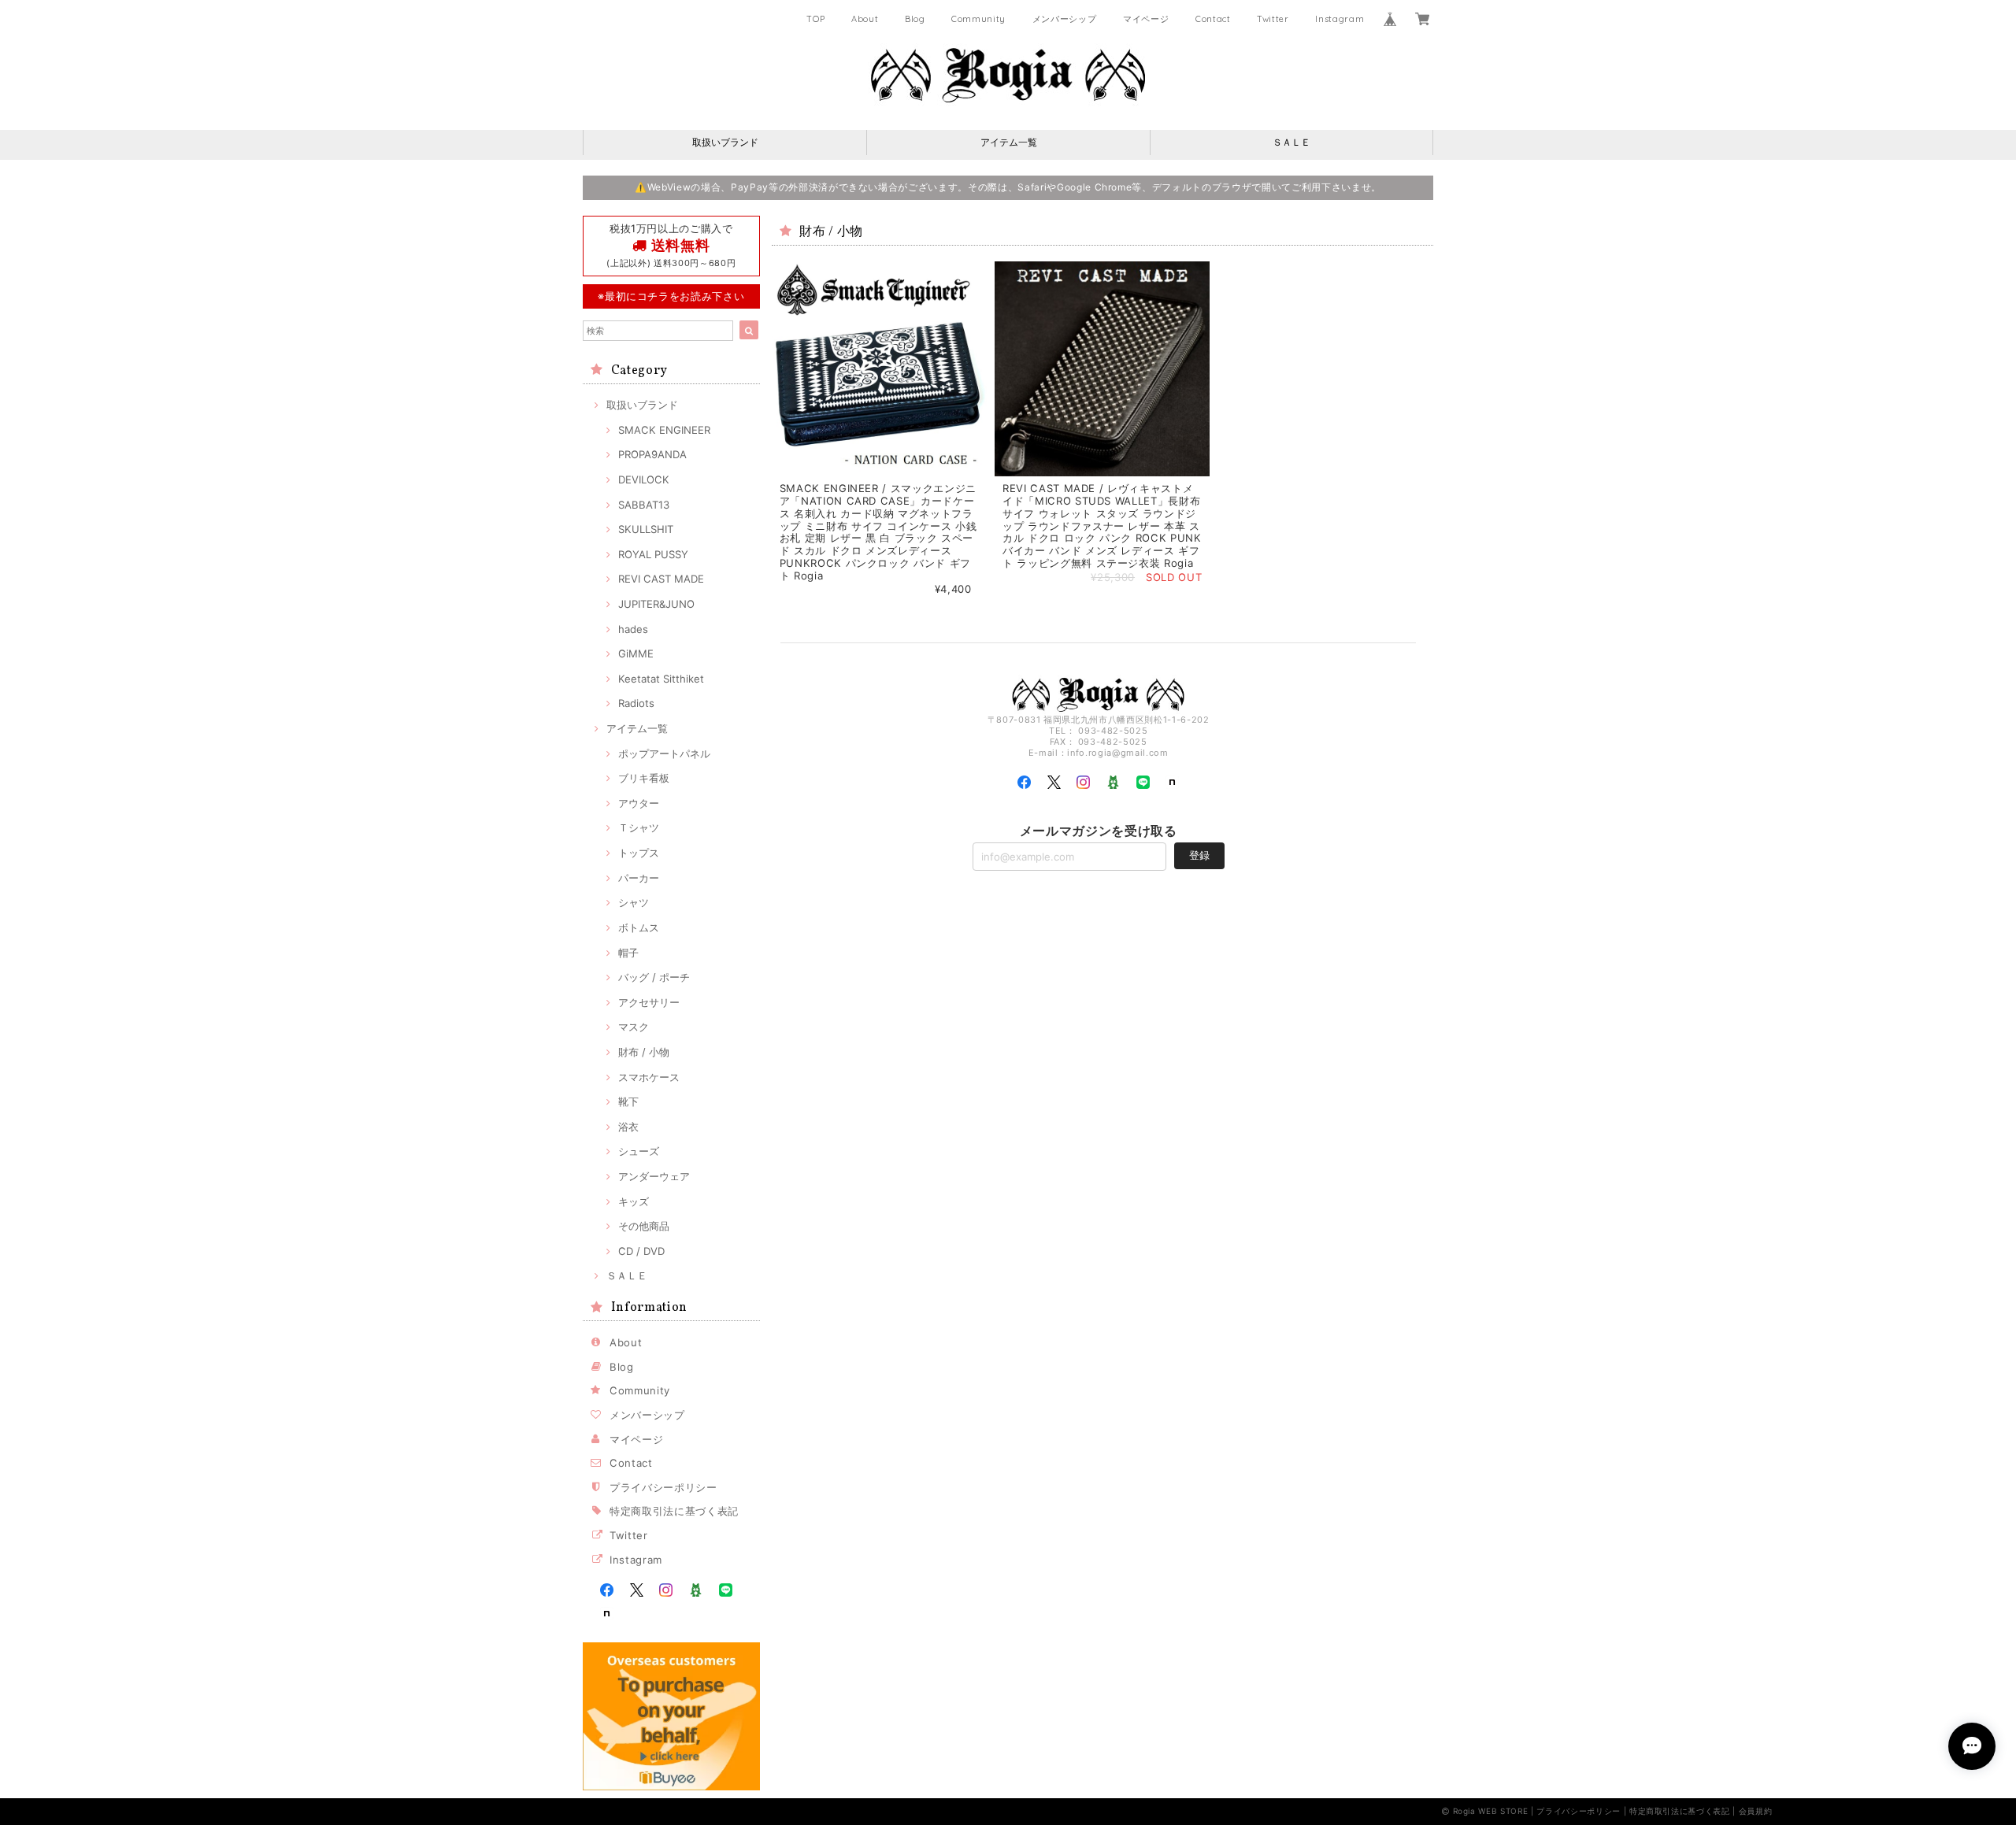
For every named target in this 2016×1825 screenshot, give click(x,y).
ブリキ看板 (644, 778)
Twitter (1273, 19)
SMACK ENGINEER (664, 430)
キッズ (634, 1201)
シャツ (634, 902)
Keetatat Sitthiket (661, 679)
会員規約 (1756, 1811)
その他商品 (644, 1226)
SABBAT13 (644, 505)
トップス (639, 853)
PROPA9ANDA (652, 454)
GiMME (636, 653)
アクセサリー (649, 1002)
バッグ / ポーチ (654, 977)
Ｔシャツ (639, 827)
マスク (634, 1027)
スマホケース (649, 1077)
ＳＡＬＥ (1291, 142)
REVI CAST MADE (661, 579)
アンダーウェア (654, 1176)
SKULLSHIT (646, 529)
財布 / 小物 (644, 1052)
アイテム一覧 (1009, 142)
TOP (815, 19)
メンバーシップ (1065, 19)
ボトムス (639, 927)
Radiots (636, 703)
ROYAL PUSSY (653, 554)
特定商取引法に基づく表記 (674, 1511)
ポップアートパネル (664, 753)
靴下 (628, 1101)
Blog (915, 19)
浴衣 (628, 1127)
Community (978, 19)
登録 (1199, 855)
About (865, 19)
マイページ (1146, 19)
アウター (639, 803)
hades (633, 629)
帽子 (628, 953)
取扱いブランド (725, 142)
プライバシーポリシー (663, 1487)
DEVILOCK (644, 479)
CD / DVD (641, 1251)
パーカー (639, 878)
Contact (1213, 19)
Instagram (1340, 19)
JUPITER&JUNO (656, 604)
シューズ (639, 1151)
